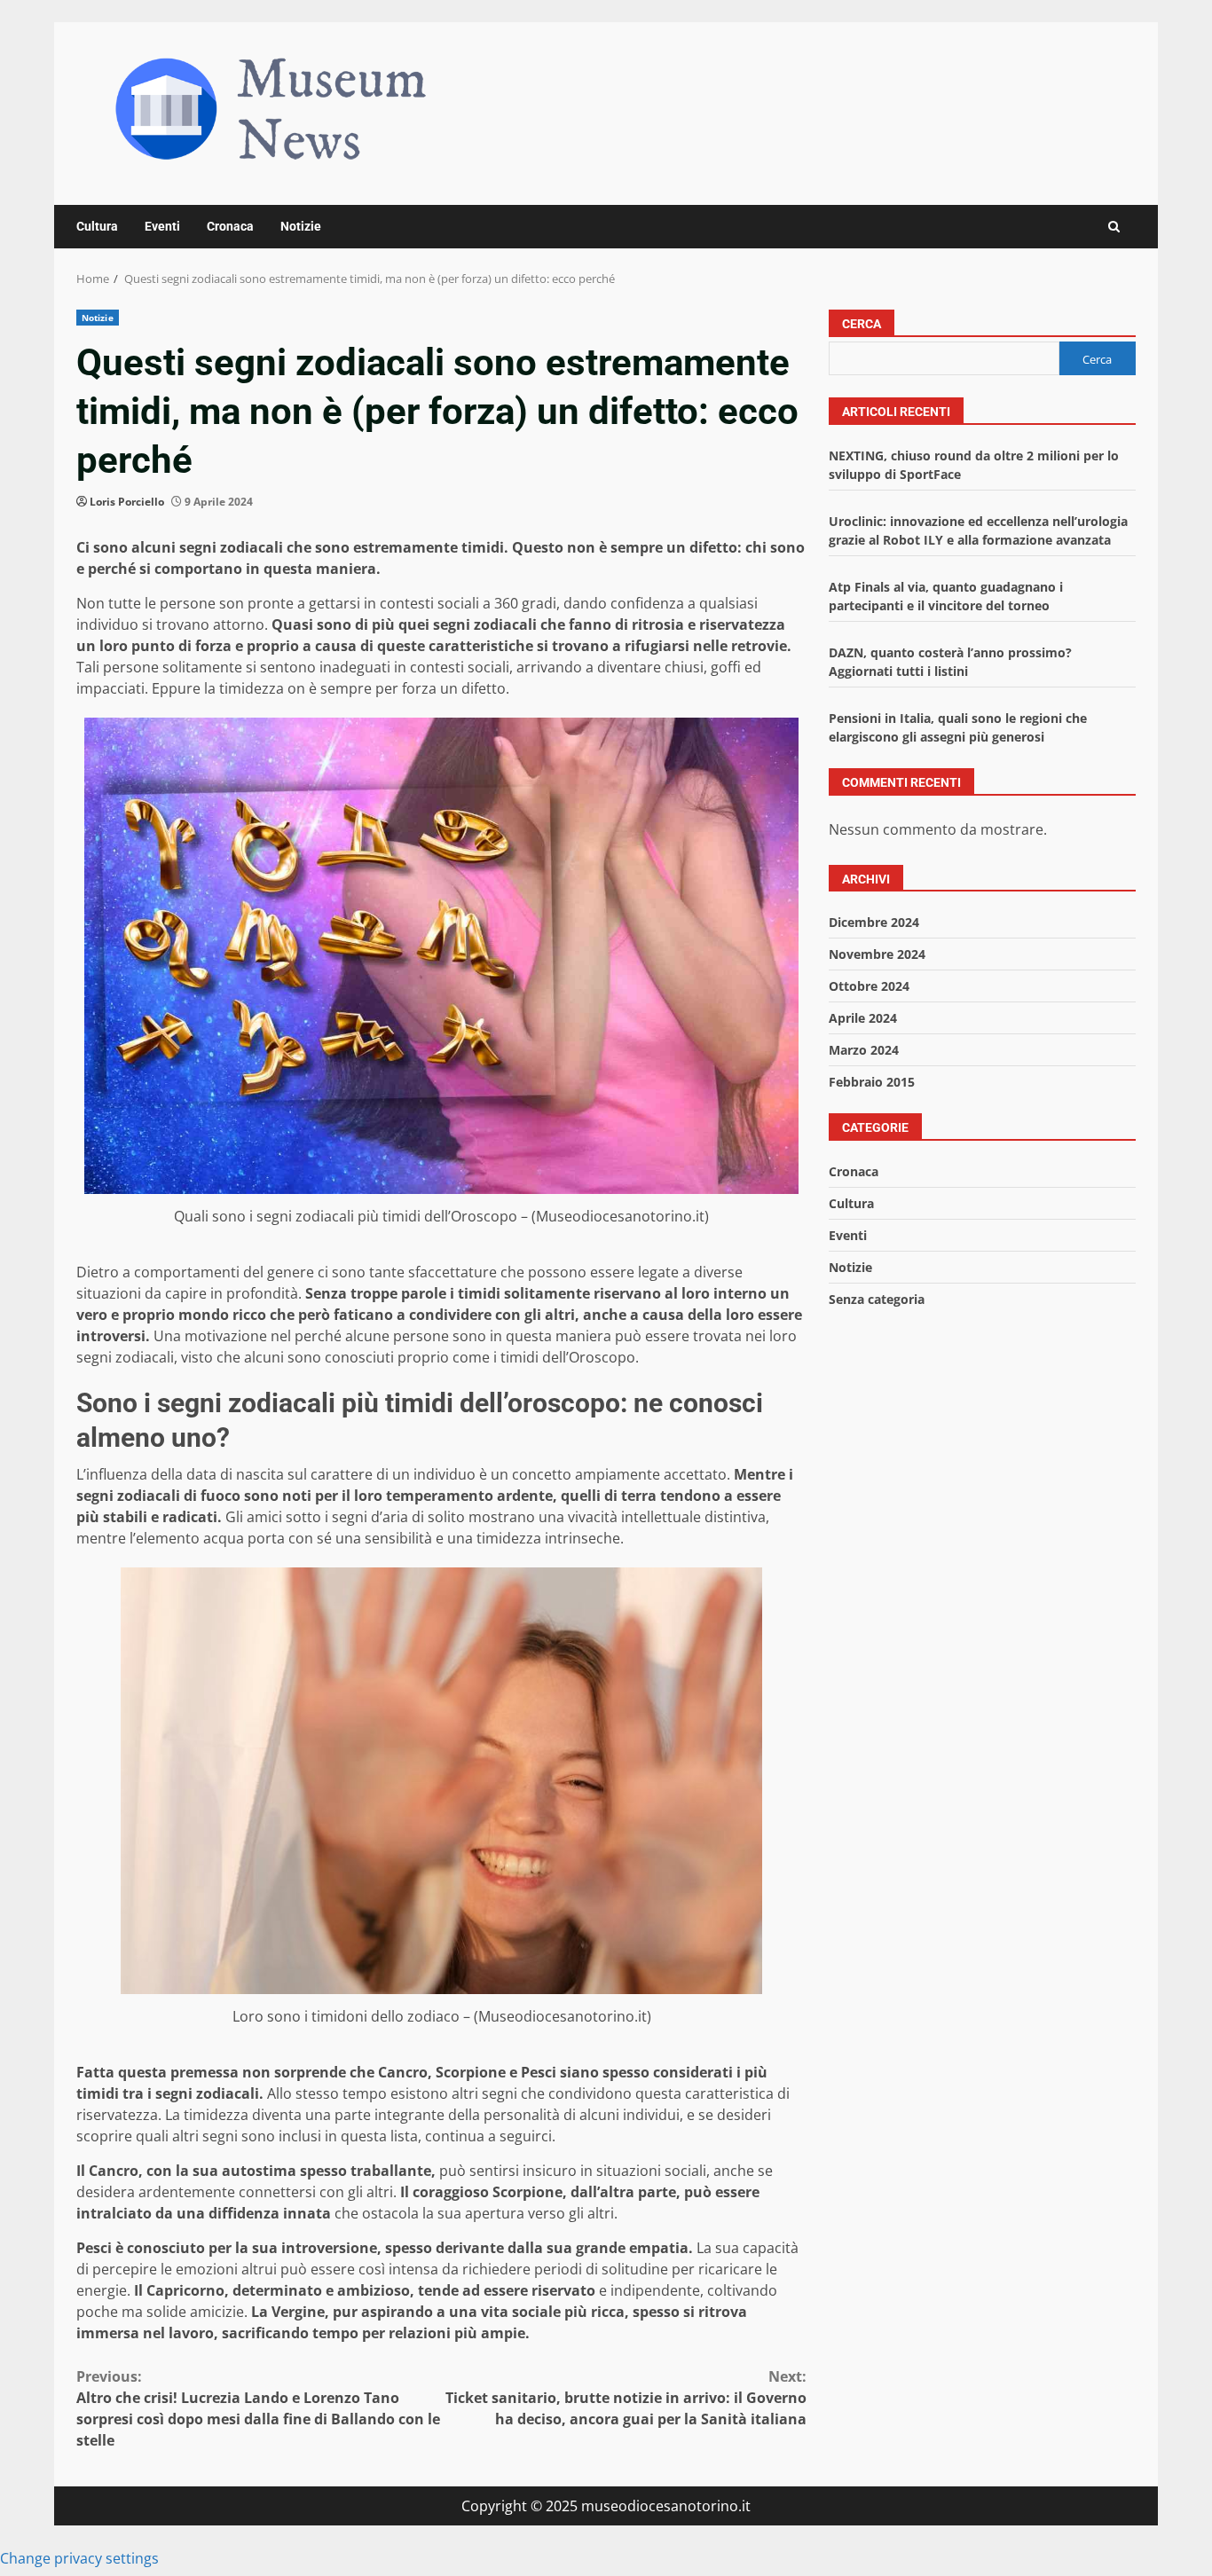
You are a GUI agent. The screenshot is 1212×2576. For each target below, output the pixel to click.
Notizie (301, 226)
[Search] (1114, 227)
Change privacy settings (79, 2558)
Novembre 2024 (877, 954)
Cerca (862, 324)
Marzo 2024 (864, 1050)
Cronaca (230, 226)
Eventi (162, 226)
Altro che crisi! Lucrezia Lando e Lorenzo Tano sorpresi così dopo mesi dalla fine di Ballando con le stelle (258, 2408)
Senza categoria (877, 1299)
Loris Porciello (127, 502)
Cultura (97, 226)
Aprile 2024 (863, 1018)
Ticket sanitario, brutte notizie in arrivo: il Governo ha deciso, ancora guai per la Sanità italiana (626, 2398)
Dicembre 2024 (874, 922)
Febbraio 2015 (872, 1082)
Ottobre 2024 (869, 986)
